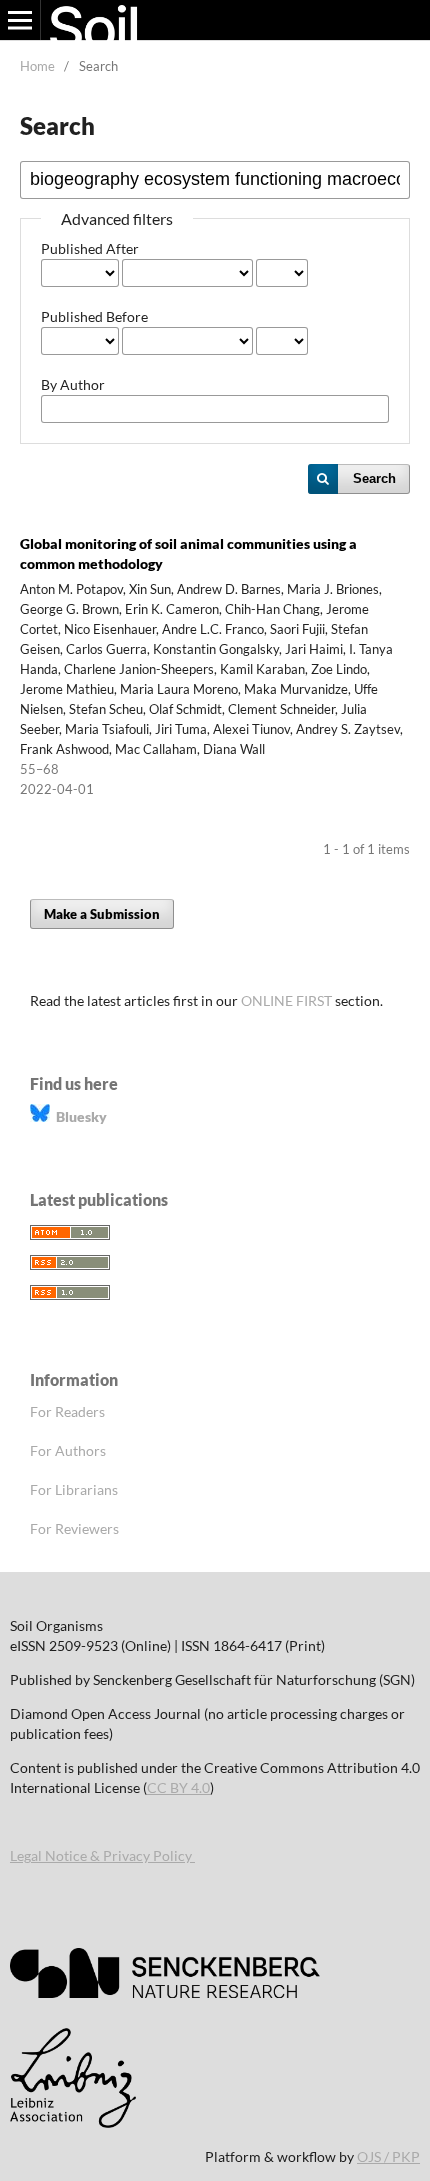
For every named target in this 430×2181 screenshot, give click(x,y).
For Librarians (74, 1489)
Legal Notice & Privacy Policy (102, 1855)
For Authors (68, 1450)
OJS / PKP (388, 2156)
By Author (73, 384)
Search (374, 478)
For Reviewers (74, 1528)
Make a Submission (102, 914)
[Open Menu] (20, 20)
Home (37, 66)
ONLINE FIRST (286, 1000)
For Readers (67, 1411)
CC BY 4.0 (178, 1787)
